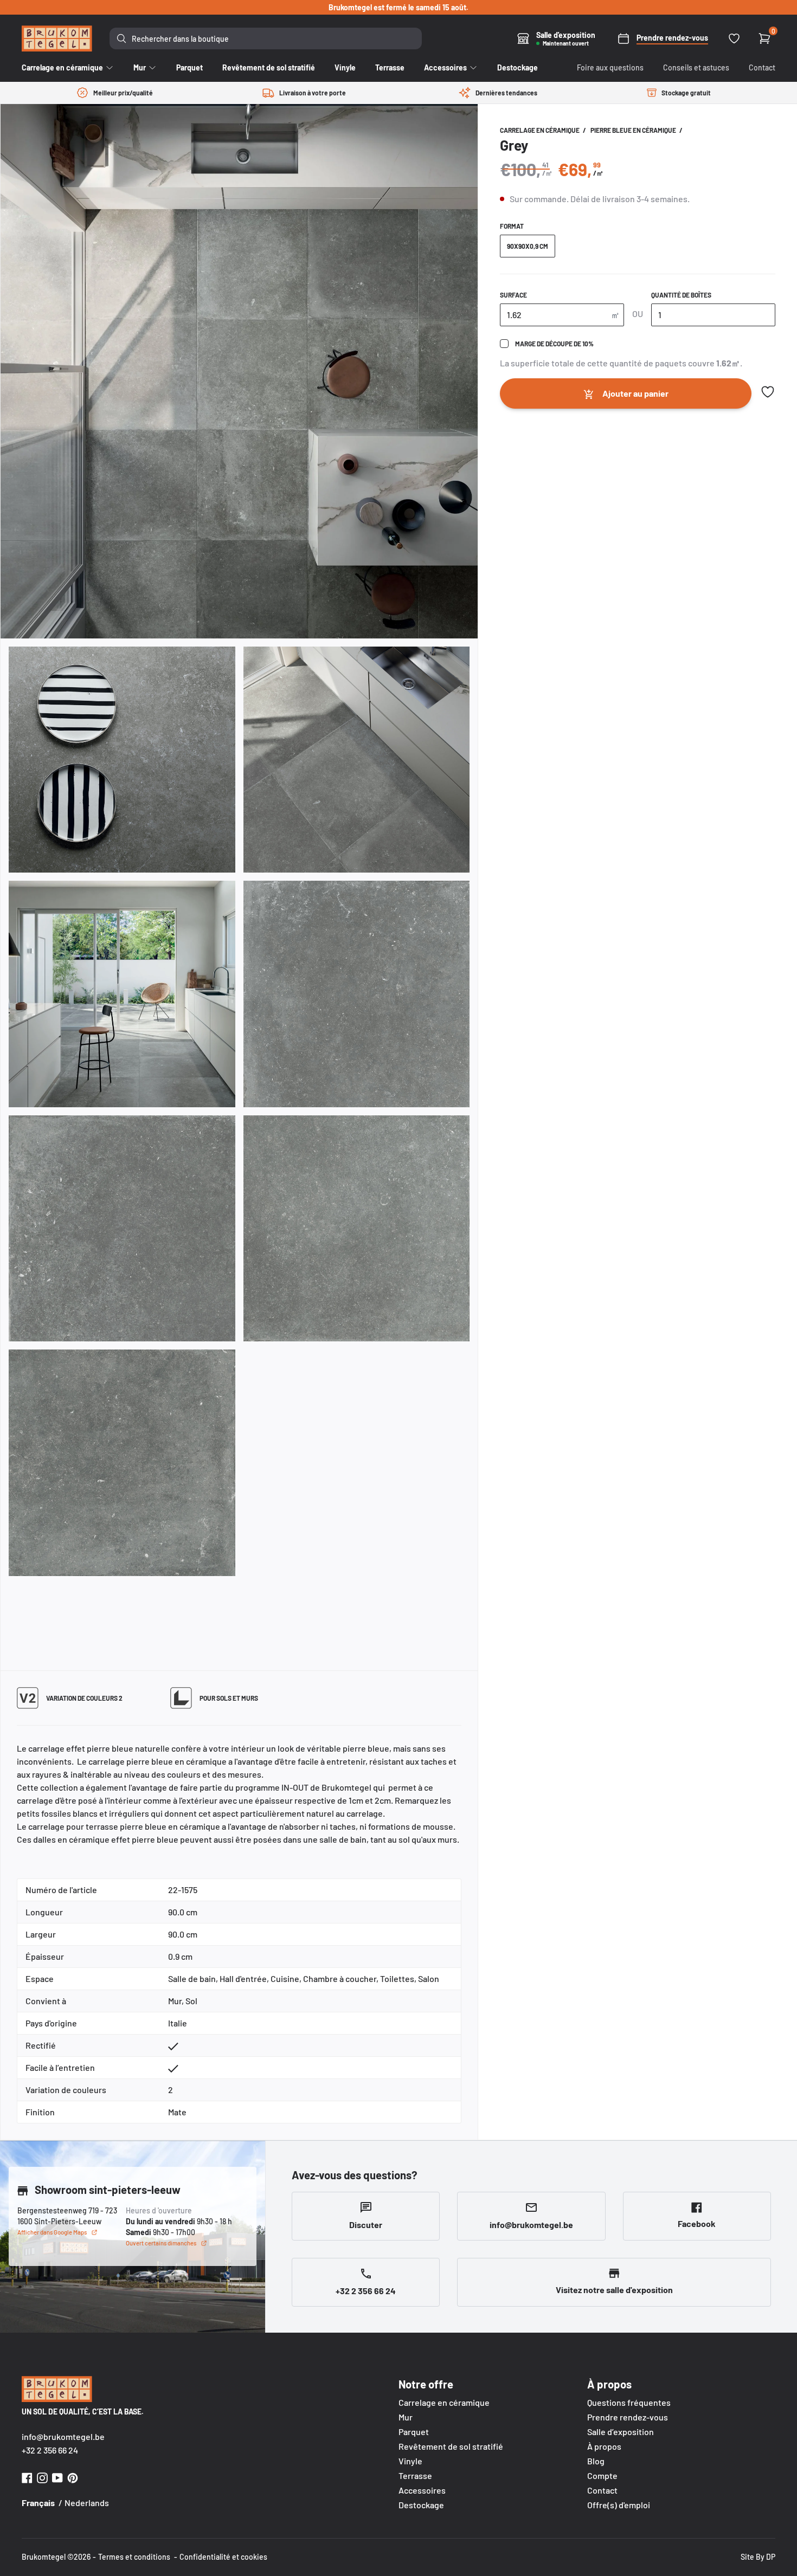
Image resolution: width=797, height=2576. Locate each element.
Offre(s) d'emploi (619, 2505)
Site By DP (758, 2557)
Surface (513, 295)
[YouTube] (57, 2477)
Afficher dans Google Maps (52, 2232)
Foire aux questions (610, 67)
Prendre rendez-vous (628, 2417)
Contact (762, 67)
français (38, 2503)
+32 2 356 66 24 (50, 2450)
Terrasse (415, 2475)
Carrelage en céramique (540, 130)
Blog (596, 2461)
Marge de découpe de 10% (554, 344)
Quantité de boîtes (681, 295)
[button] (768, 392)
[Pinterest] (73, 2477)
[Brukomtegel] (57, 38)
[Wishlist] (734, 38)
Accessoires (422, 2490)
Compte (602, 2475)
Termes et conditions (134, 2557)
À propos (604, 2446)
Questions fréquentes (629, 2402)
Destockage (421, 2505)
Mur (406, 2417)
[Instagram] (42, 2477)
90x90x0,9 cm (528, 246)
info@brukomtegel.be (63, 2436)
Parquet (414, 2432)
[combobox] (266, 38)
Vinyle (410, 2461)
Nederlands (87, 2503)
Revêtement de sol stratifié (451, 2446)
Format (512, 226)
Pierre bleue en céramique (634, 130)
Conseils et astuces (696, 67)
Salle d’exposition (621, 2432)
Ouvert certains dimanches (161, 2243)
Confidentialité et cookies (223, 2557)
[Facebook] (27, 2477)
